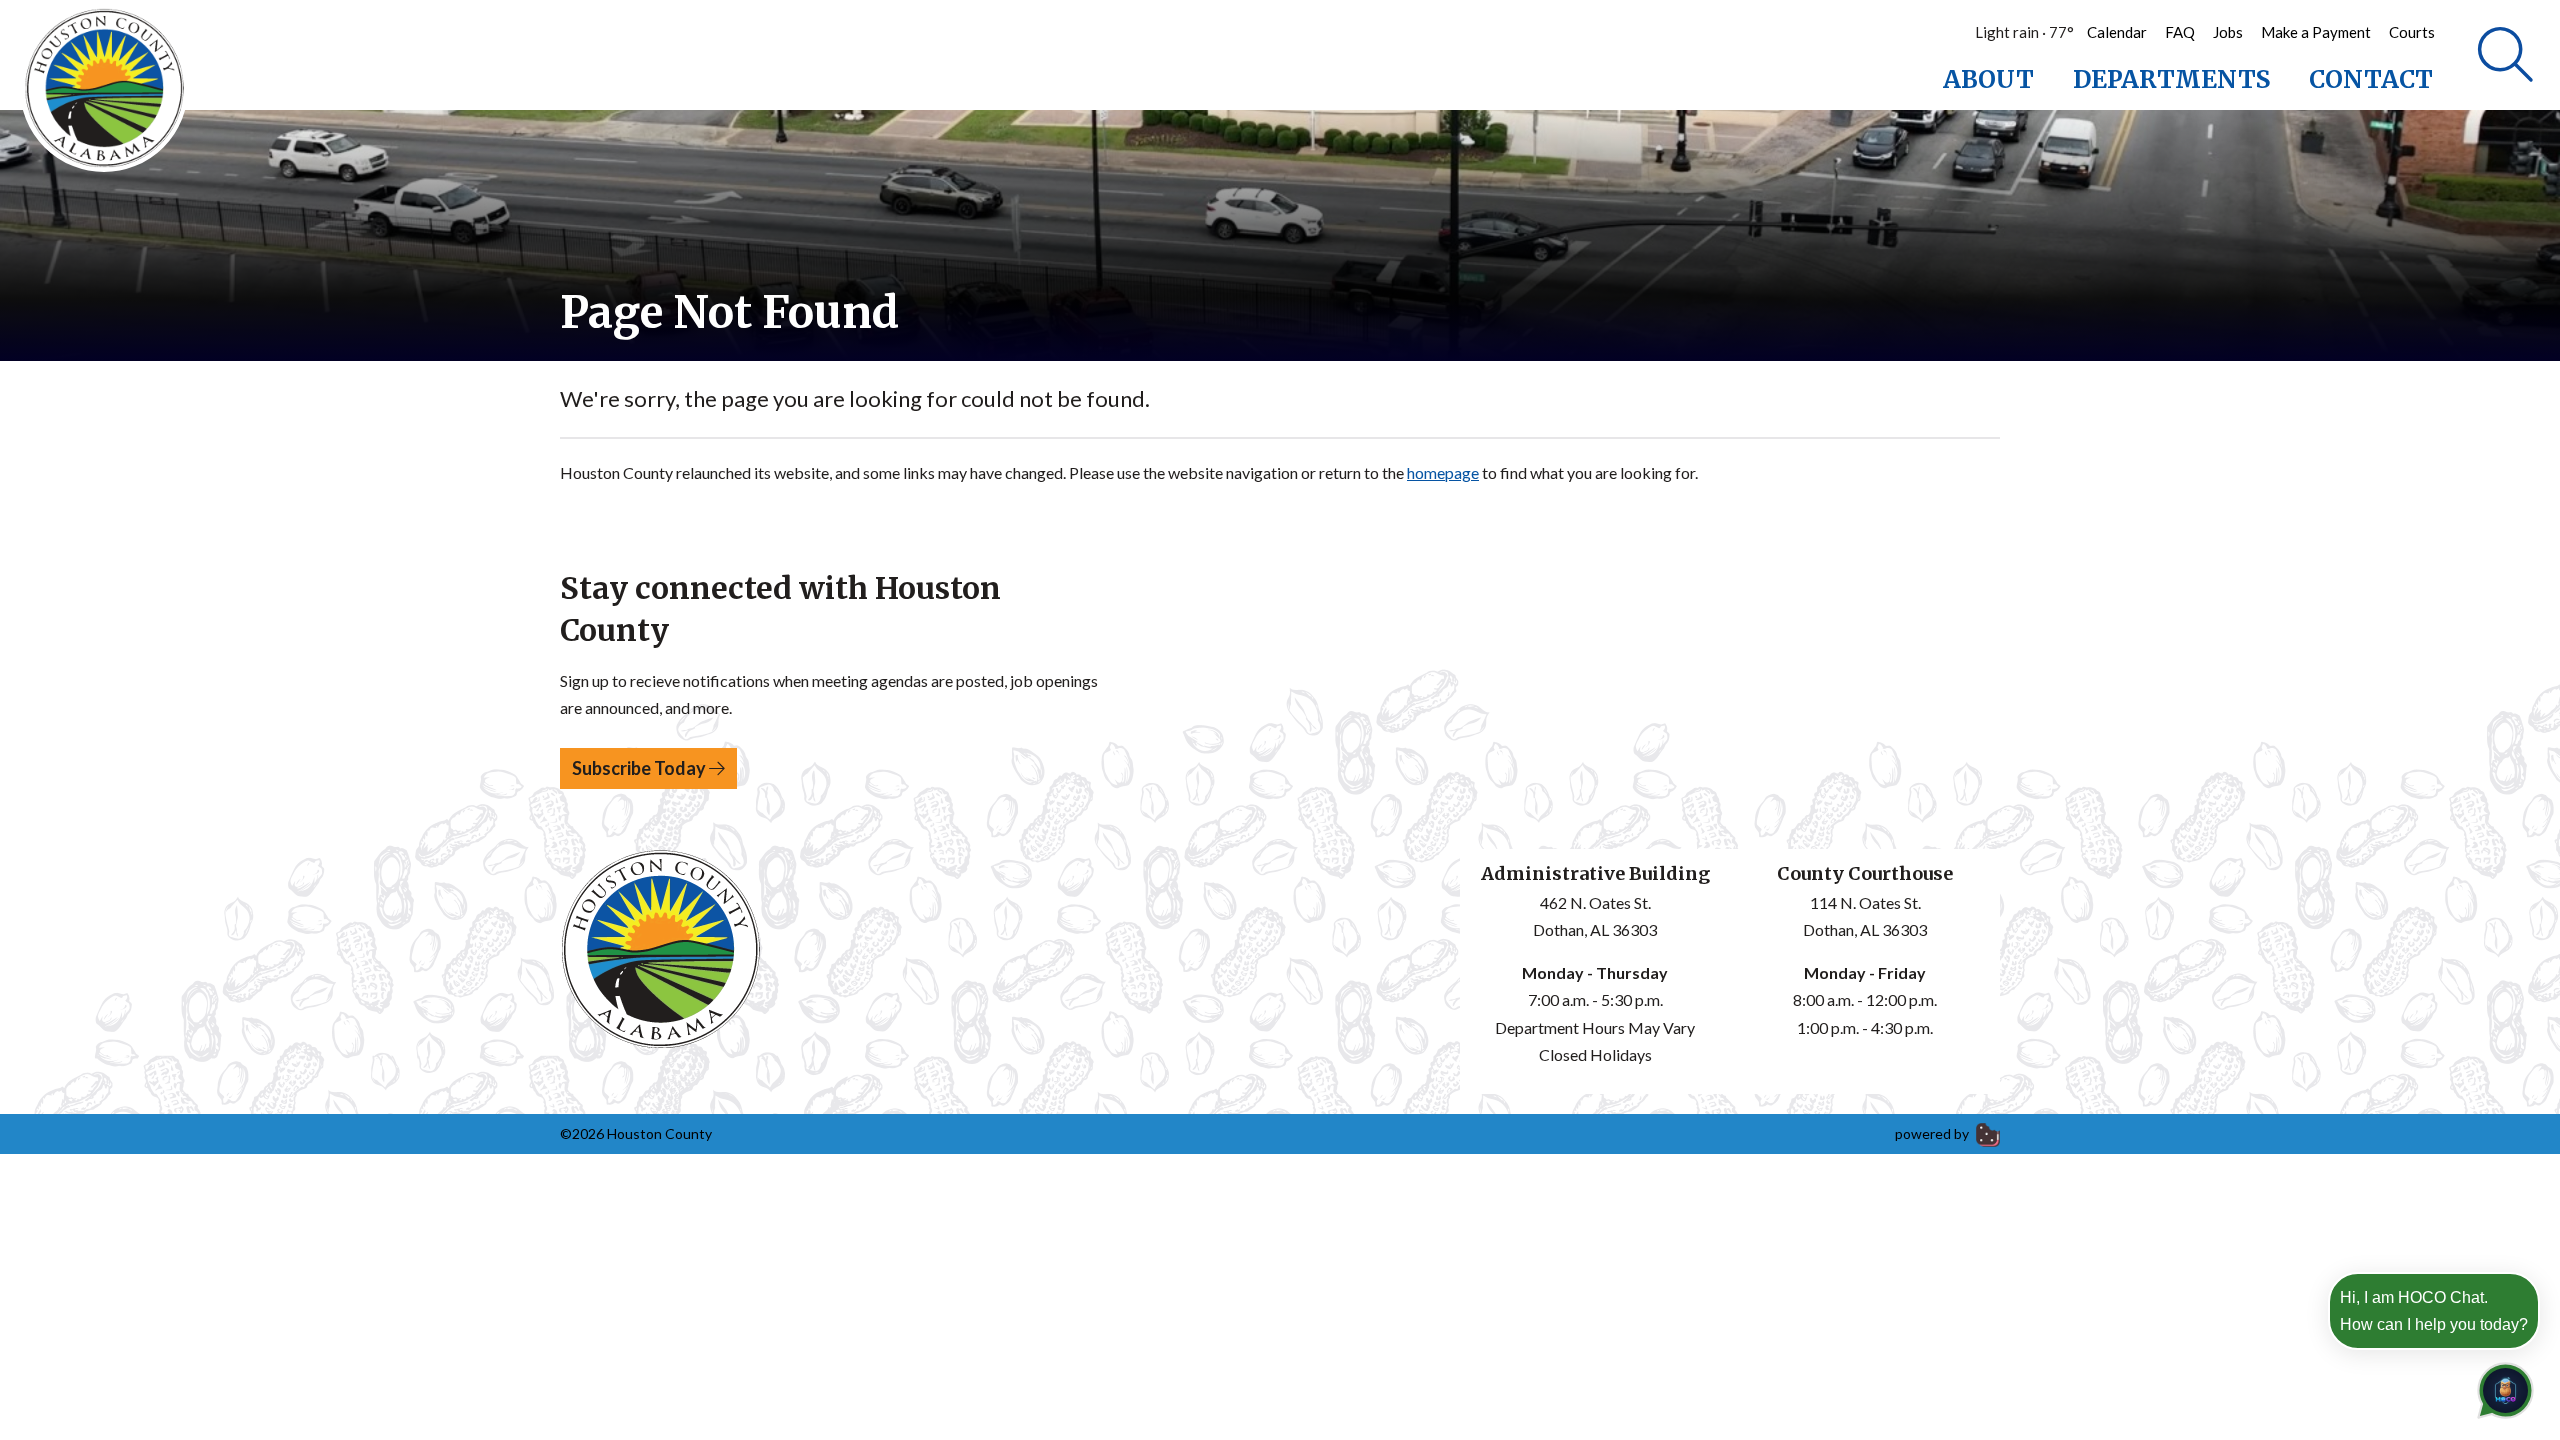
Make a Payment (2316, 32)
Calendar (2117, 32)
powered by (1933, 1133)
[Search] (2505, 55)
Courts (2412, 32)
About (1988, 79)
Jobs (2228, 32)
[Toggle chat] (2501, 1386)
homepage (1443, 472)
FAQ (2180, 32)
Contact (2371, 79)
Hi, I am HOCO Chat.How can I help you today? (2434, 1311)
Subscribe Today (640, 768)
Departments (2171, 79)
